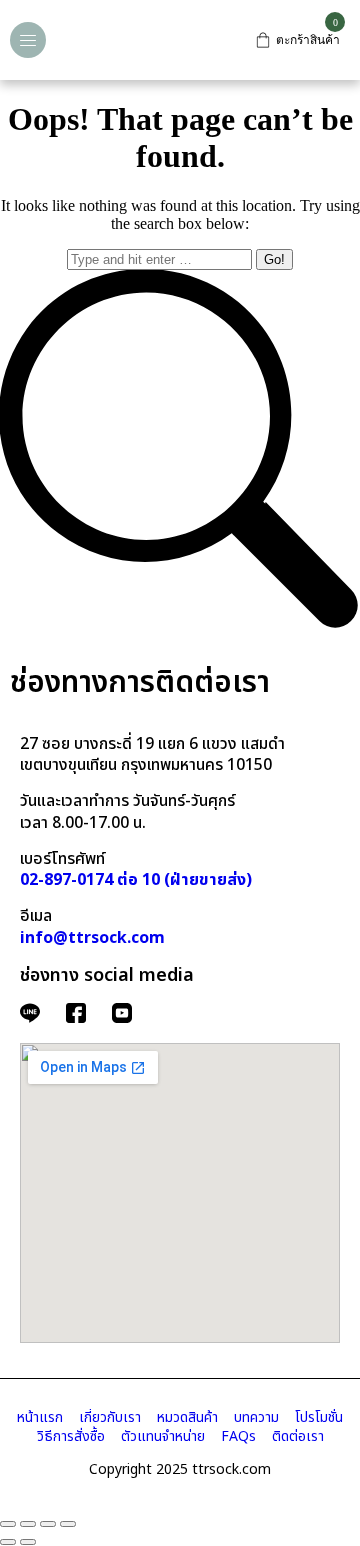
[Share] (28, 1524)
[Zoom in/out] (68, 1524)
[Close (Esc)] (8, 1524)
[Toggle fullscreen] (48, 1524)
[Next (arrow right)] (28, 1542)
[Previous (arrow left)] (8, 1542)
